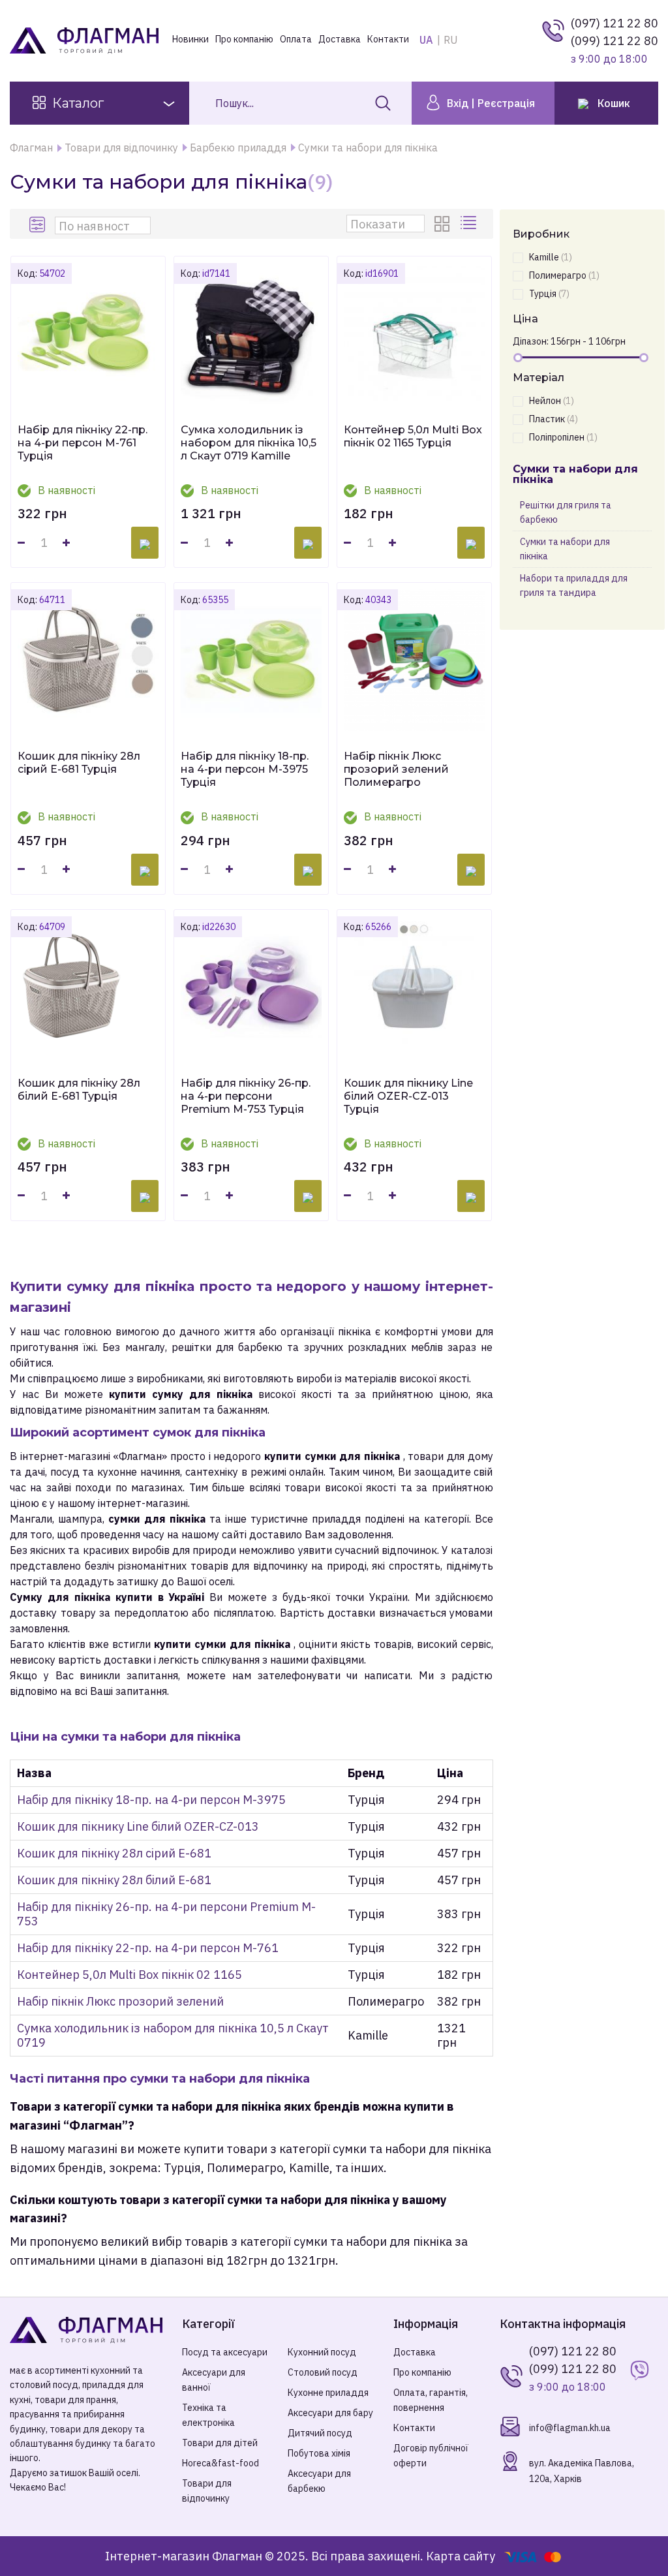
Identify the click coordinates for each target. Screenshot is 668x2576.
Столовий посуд (323, 2372)
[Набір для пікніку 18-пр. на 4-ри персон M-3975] (251, 660)
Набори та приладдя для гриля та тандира (574, 585)
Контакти (388, 39)
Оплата (296, 39)
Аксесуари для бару (330, 2413)
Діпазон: (531, 341)
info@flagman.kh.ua (570, 2428)
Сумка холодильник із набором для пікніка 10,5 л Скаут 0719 (173, 2035)
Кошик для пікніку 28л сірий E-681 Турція (79, 763)
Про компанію (244, 39)
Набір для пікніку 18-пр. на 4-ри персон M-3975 (151, 1800)
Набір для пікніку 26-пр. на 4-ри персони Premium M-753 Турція (246, 1096)
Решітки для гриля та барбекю (566, 512)
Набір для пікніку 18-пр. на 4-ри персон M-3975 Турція (245, 769)
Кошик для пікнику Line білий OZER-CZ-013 (138, 1826)
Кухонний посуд (322, 2352)
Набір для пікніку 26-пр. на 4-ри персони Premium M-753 (166, 1914)
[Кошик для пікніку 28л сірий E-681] (88, 660)
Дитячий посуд (320, 2433)
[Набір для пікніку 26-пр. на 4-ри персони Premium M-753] (251, 987)
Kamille (551, 257)
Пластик (554, 419)
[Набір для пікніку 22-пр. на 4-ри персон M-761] (88, 334)
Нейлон (552, 401)
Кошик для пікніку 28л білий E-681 (114, 1880)
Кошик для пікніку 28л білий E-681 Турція (79, 1090)
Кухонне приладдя (328, 2393)
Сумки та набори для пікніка (565, 549)
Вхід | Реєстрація (490, 103)
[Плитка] (444, 224)
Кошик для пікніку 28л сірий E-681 (114, 1853)
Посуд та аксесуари (225, 2352)
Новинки (190, 39)
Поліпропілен (563, 437)
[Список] (470, 224)
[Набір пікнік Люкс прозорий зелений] (414, 660)
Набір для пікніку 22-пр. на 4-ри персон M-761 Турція (83, 443)
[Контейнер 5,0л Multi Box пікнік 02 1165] (414, 334)
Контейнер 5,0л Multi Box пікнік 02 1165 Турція (413, 436)
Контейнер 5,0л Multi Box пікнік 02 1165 (129, 1975)
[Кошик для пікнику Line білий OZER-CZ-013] (414, 987)
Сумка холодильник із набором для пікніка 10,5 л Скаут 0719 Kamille (249, 443)
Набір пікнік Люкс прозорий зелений (120, 2001)
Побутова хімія (319, 2453)
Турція (549, 294)
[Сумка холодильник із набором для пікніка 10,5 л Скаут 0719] (251, 334)
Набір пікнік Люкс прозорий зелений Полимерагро (396, 769)
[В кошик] (145, 543)
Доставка (340, 39)
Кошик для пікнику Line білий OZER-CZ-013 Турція (408, 1096)
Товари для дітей (220, 2443)
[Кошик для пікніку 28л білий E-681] (88, 987)
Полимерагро (564, 275)
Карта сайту (461, 2556)
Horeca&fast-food (220, 2463)
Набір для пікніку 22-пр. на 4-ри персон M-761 (148, 1948)
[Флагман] (86, 2330)
